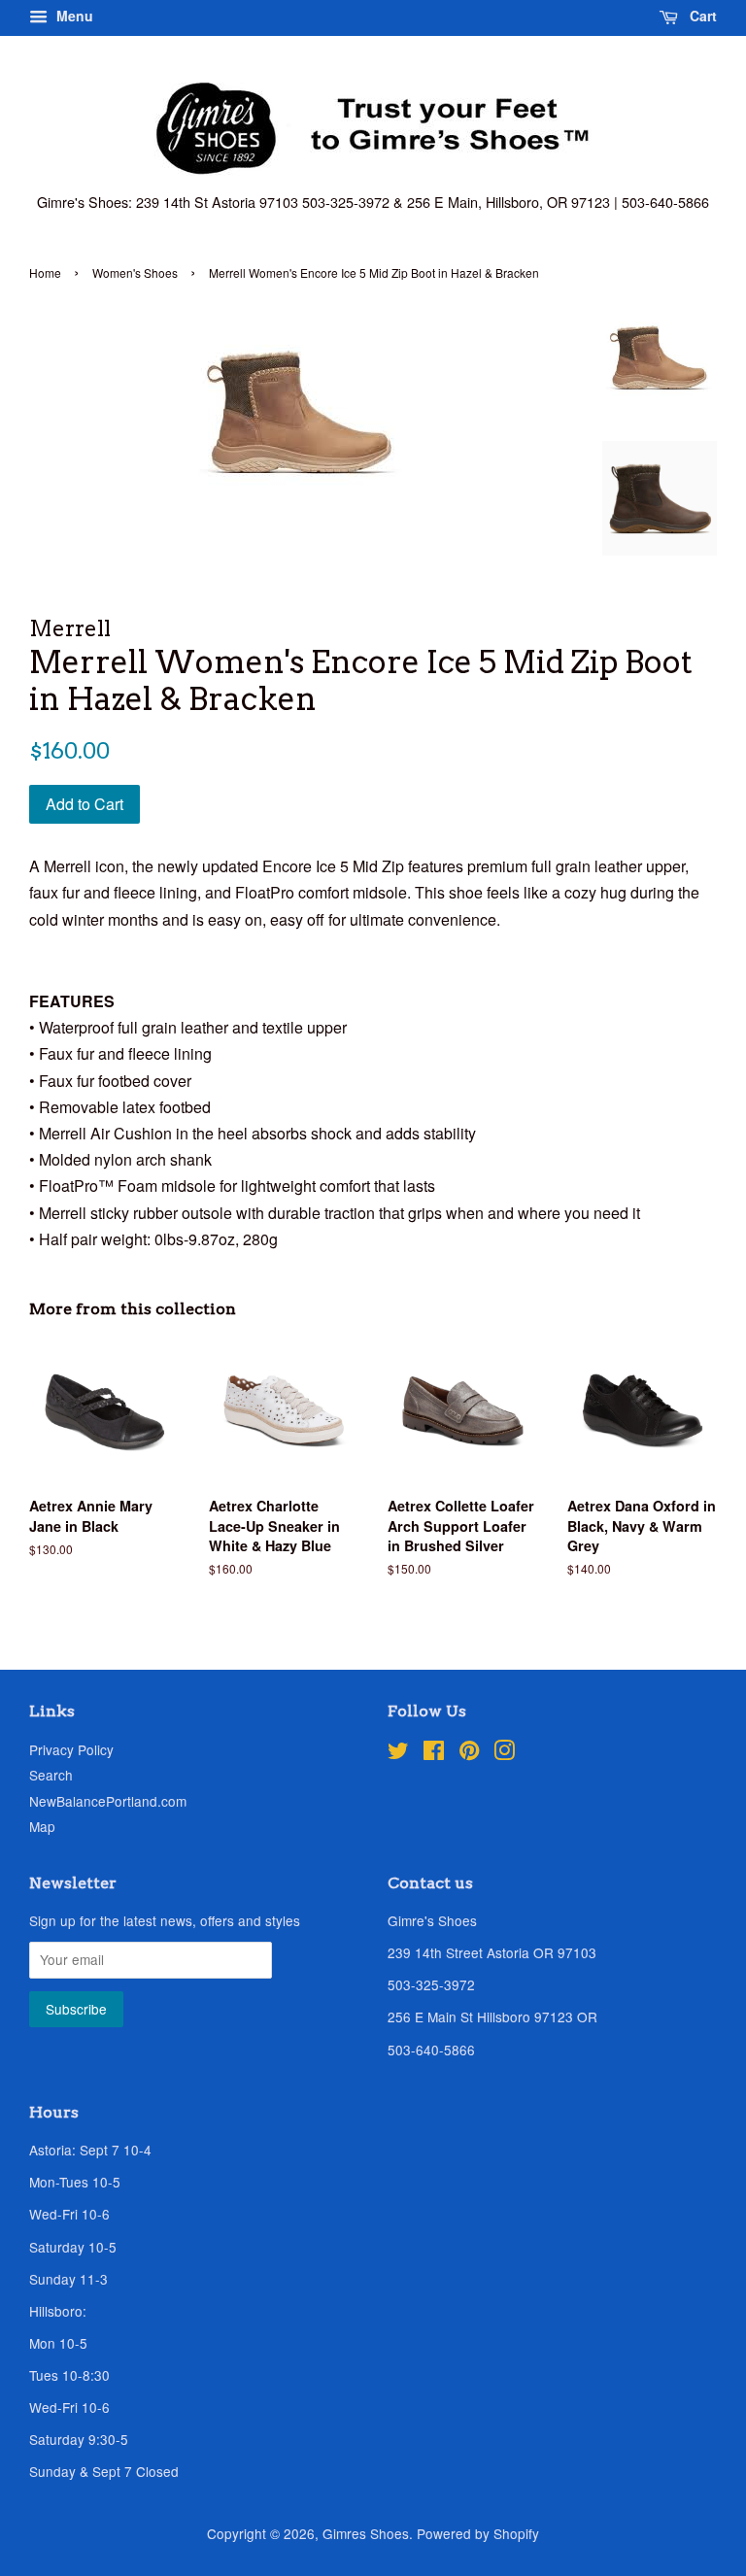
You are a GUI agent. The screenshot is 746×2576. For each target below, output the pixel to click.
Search (51, 1775)
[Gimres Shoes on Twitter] (398, 1753)
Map (42, 1826)
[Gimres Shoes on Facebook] (434, 1753)
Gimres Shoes (366, 2533)
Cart (701, 16)
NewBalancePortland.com (108, 1801)
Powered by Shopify (478, 2533)
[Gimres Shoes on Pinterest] (469, 1753)
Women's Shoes (135, 272)
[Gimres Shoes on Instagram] (504, 1753)
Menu (73, 16)
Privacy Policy (71, 1749)
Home (45, 272)
